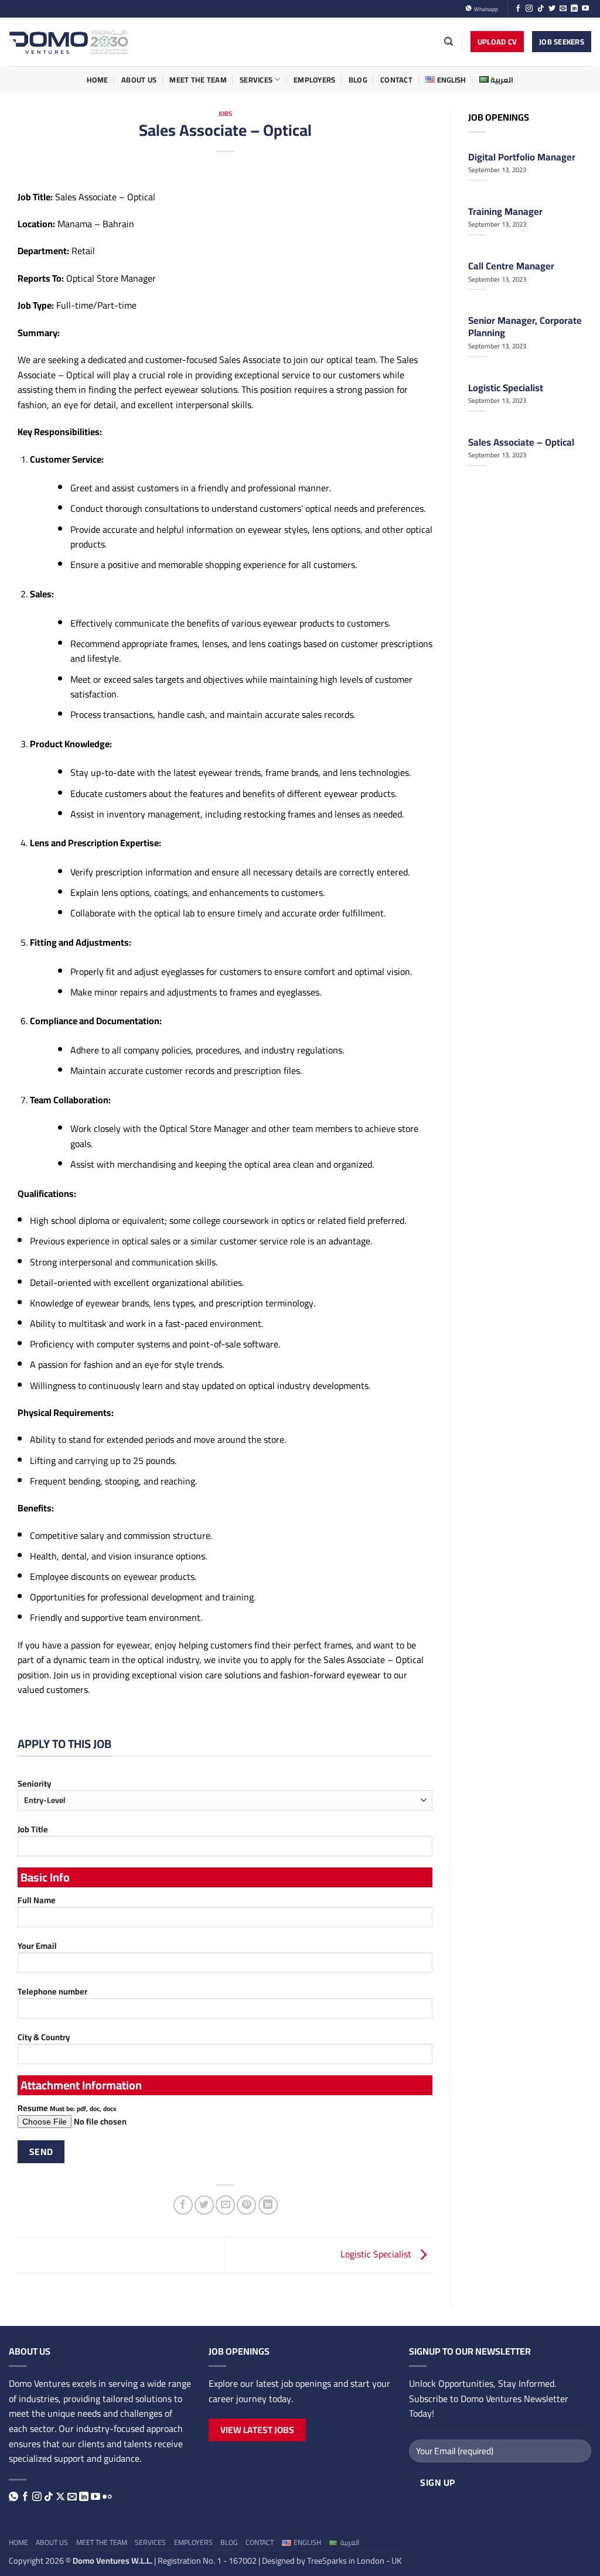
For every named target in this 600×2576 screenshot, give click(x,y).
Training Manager (505, 211)
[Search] (449, 42)
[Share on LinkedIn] (268, 2205)
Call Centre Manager (511, 266)
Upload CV (497, 42)
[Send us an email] (563, 9)
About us (139, 80)
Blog (358, 80)
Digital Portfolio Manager (522, 157)
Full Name (37, 1901)
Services (256, 80)
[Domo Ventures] (69, 42)
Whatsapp (485, 9)
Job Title (33, 1830)
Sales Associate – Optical (521, 442)
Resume (67, 2108)
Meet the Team (198, 80)
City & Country (44, 2038)
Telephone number (52, 1992)
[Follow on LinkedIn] (574, 9)
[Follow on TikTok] (541, 9)
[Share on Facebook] (183, 2205)
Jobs (225, 113)
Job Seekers (562, 42)
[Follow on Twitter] (552, 9)
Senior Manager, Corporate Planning (525, 326)
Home (98, 80)
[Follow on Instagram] (529, 9)
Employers (314, 80)
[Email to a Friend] (225, 2205)
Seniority (34, 1784)
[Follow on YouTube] (585, 9)
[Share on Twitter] (204, 2205)
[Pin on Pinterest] (246, 2205)
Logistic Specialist (377, 2254)
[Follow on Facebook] (518, 9)
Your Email (37, 1946)
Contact (396, 80)
